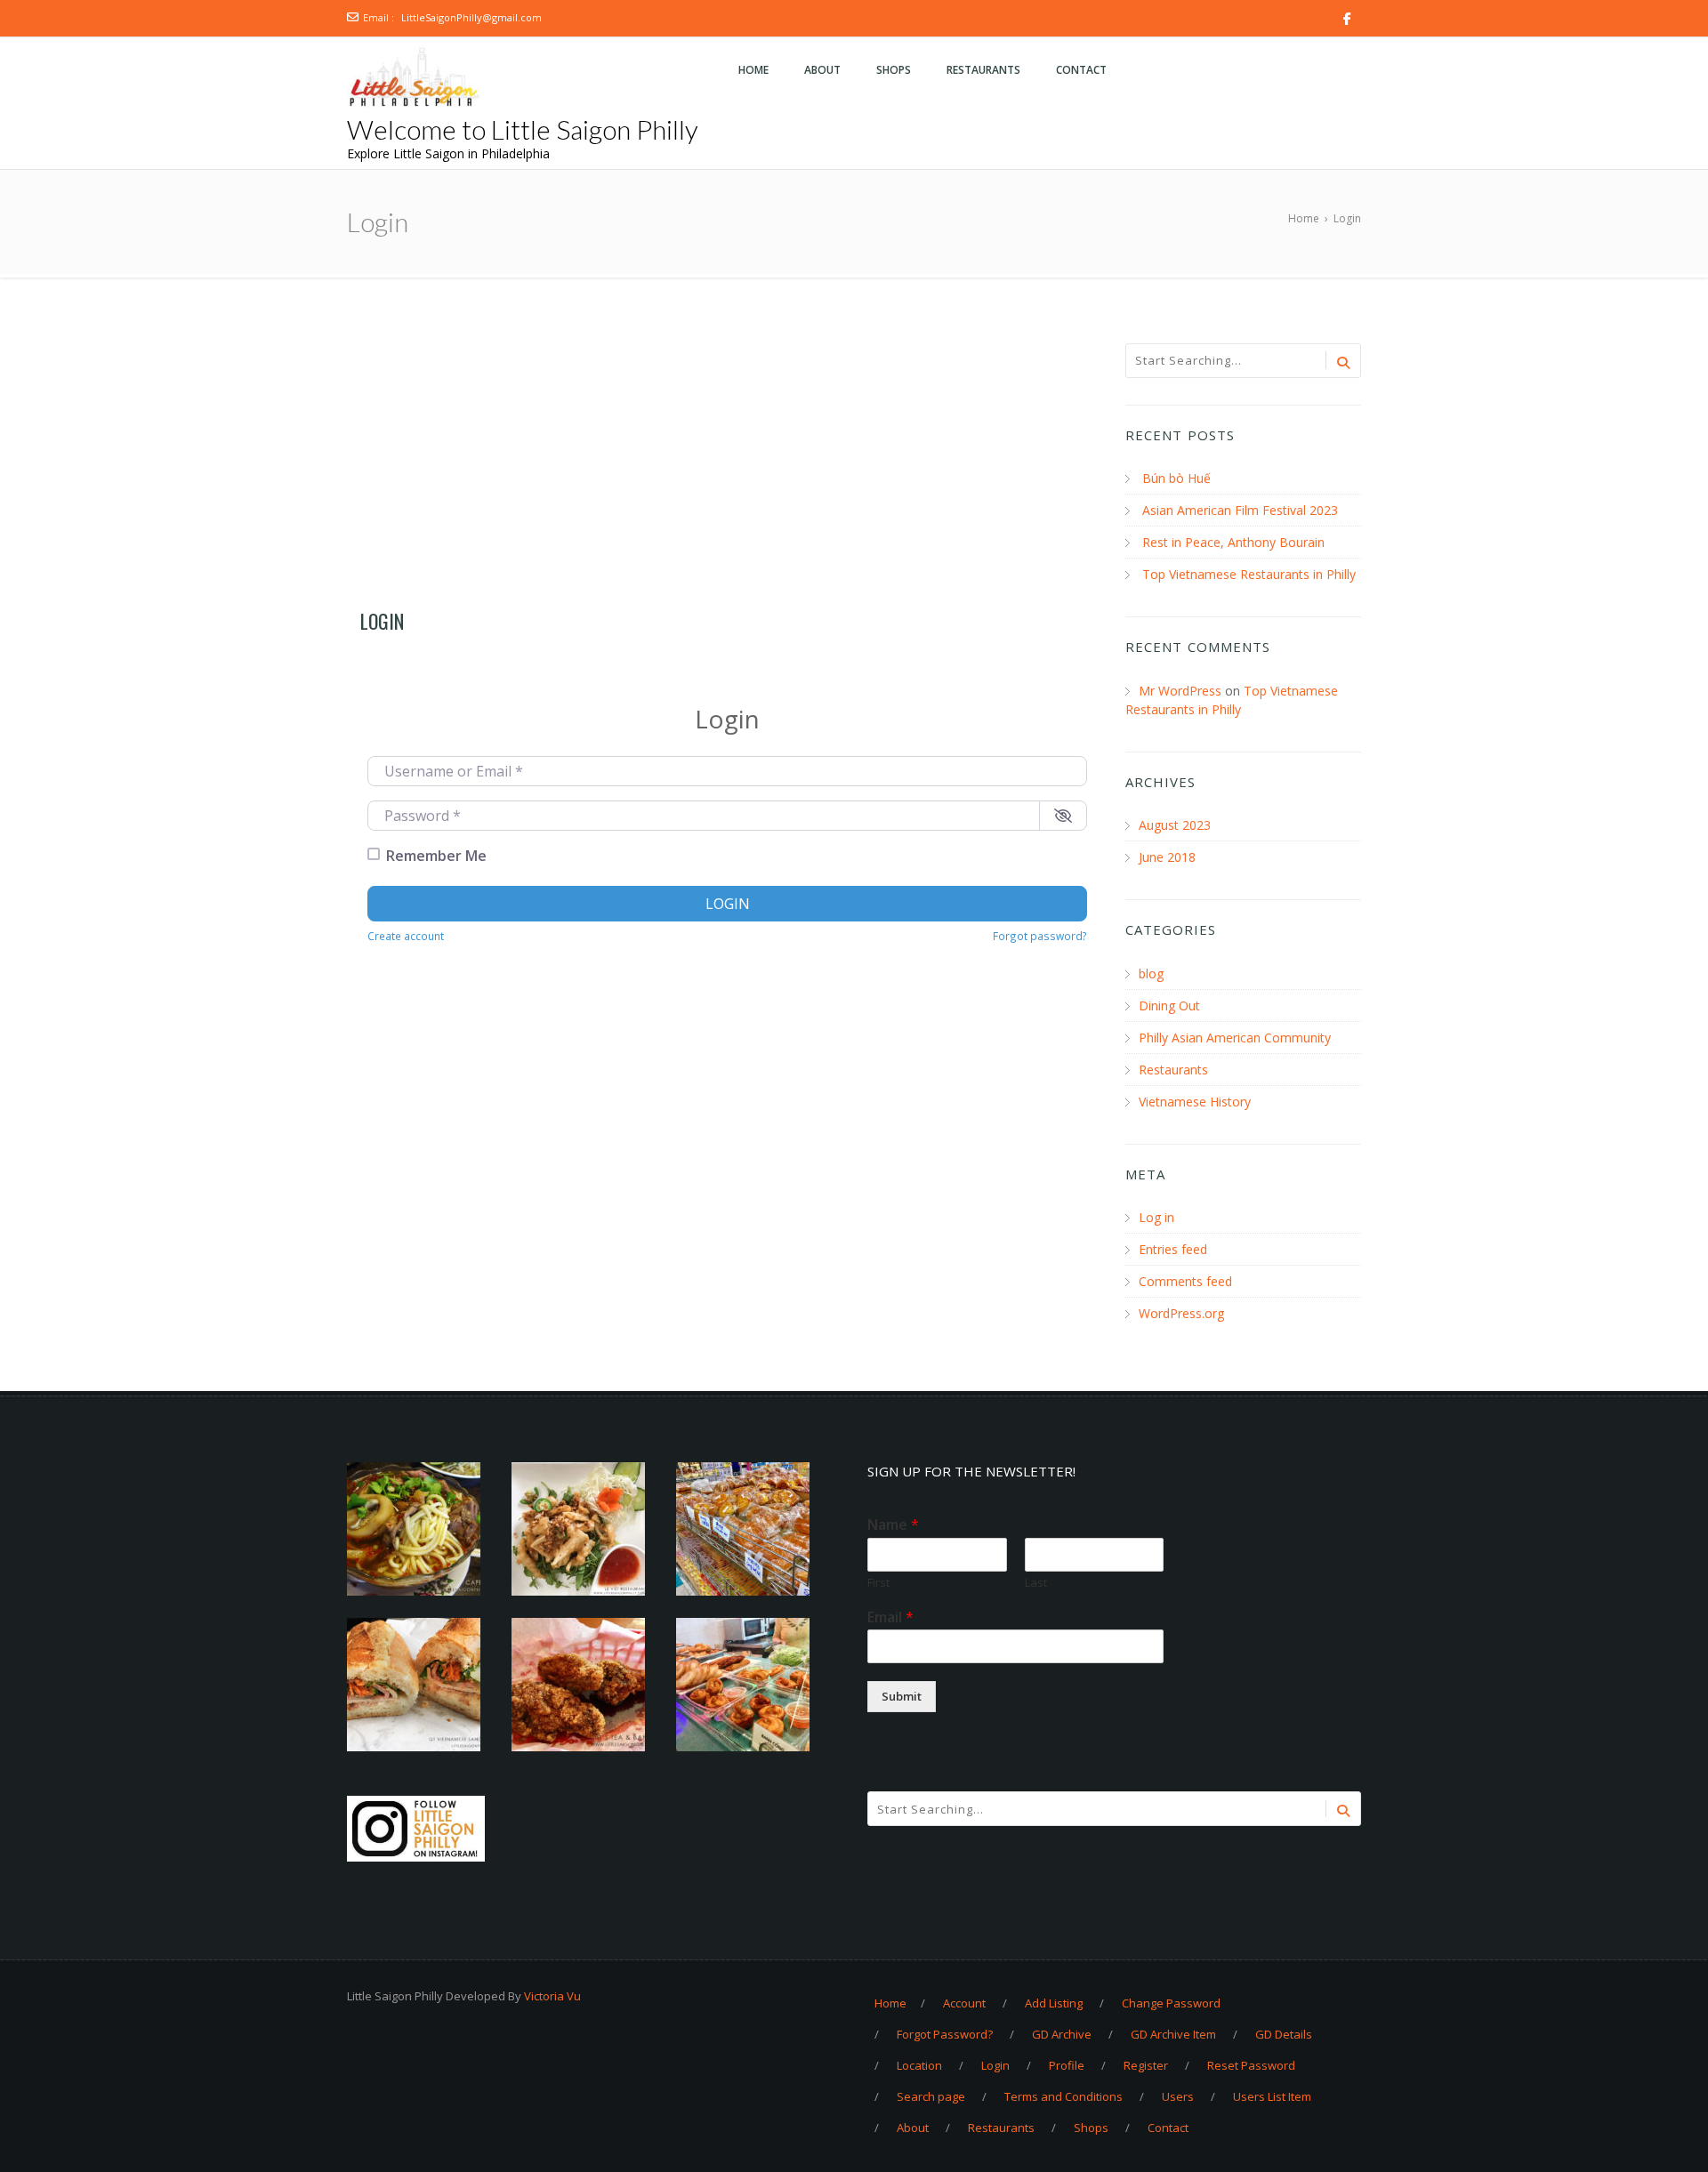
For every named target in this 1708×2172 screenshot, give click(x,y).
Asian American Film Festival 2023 (1240, 510)
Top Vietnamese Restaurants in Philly (1249, 574)
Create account (406, 936)
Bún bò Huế (1176, 478)
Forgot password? (1040, 936)
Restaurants (1173, 1070)
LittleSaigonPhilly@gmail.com (471, 17)
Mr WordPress (1180, 691)
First (878, 1583)
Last (1036, 1583)
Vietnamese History (1195, 1102)
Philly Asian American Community (1235, 1038)
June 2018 (1167, 857)
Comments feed (1185, 1281)
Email (890, 1617)
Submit (902, 1696)
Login (728, 904)
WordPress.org (1181, 1313)
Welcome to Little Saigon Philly (523, 129)
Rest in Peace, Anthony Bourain (1233, 542)
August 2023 (1175, 825)
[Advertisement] (727, 473)
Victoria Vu (552, 1996)
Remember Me (436, 856)
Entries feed (1173, 1249)
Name (893, 1525)
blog (1151, 973)
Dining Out (1169, 1006)
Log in (1156, 1217)
